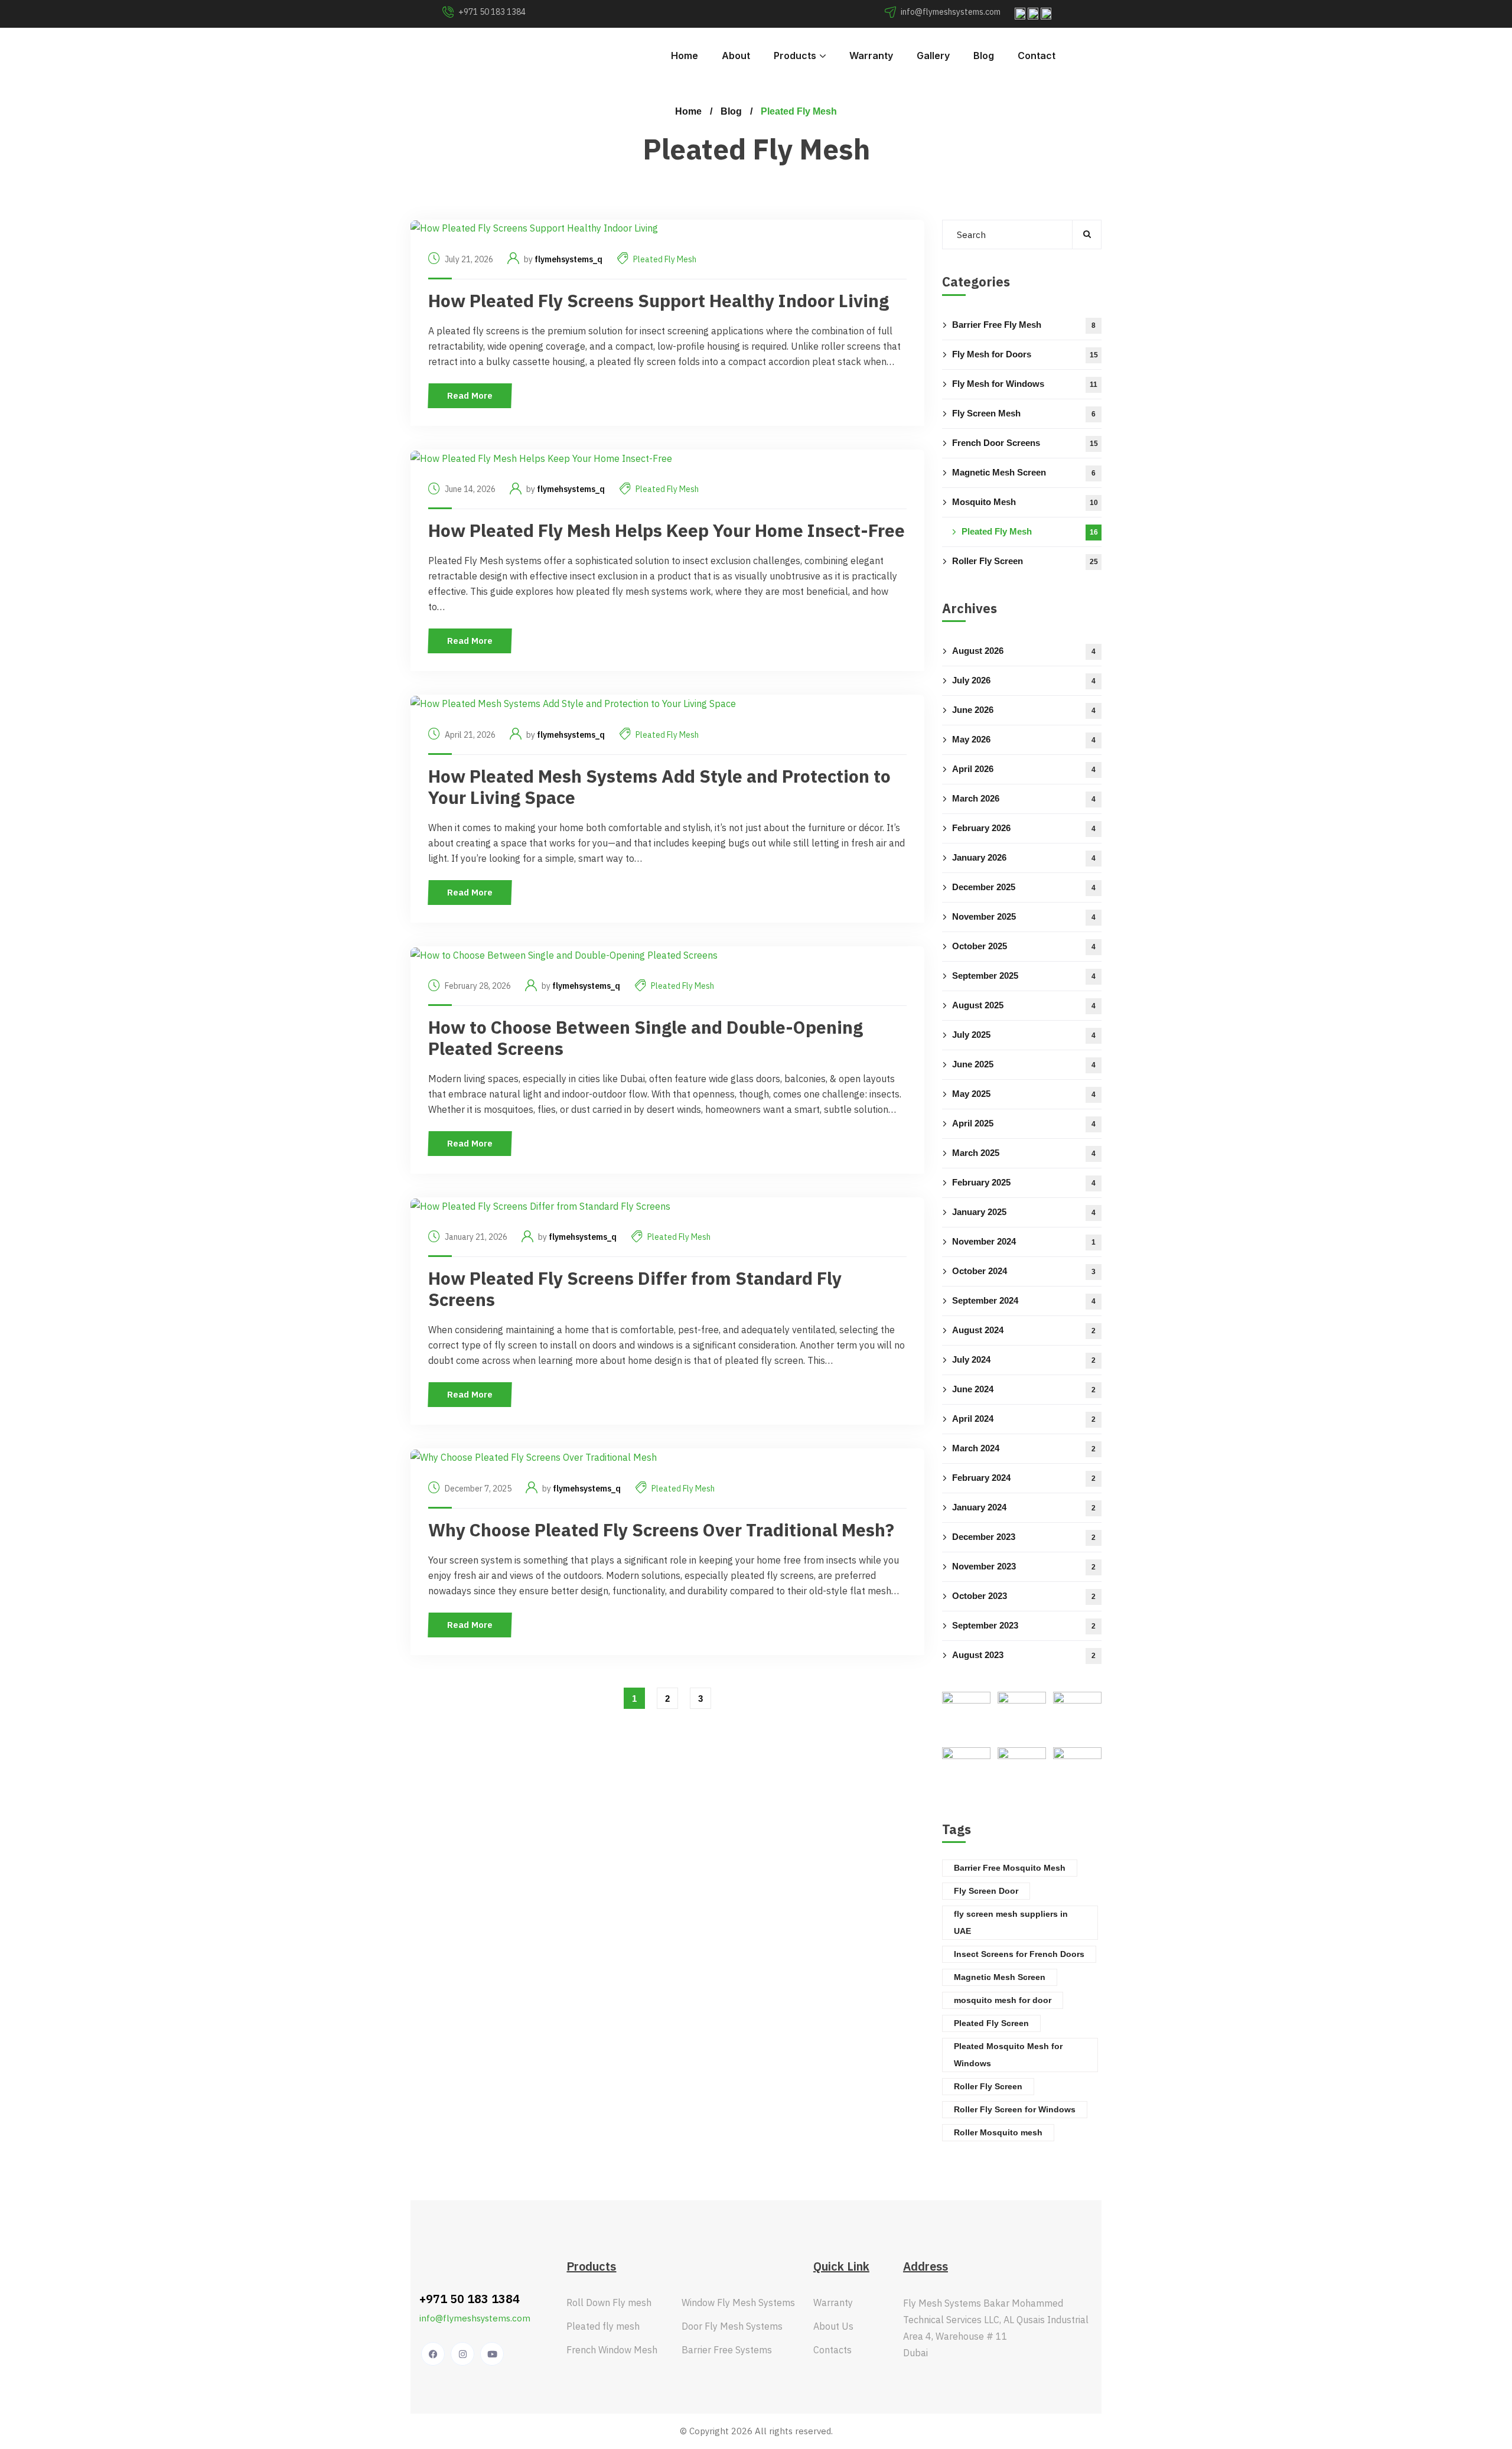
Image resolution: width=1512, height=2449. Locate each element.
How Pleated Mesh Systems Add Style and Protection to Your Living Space (659, 787)
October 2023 (1024, 1595)
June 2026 (1024, 709)
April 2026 (1024, 768)
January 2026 (1024, 857)
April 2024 (1024, 1418)
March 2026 (1024, 798)
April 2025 (1024, 1123)
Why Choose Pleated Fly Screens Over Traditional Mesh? (661, 1530)
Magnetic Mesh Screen (1024, 472)
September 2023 (1024, 1625)
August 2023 (1024, 1654)
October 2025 (1024, 945)
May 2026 (1024, 739)
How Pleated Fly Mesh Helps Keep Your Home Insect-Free (667, 530)
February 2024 (1024, 1477)
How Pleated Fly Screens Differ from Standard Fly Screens (635, 1289)
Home (688, 111)
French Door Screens (1025, 442)
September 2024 (1024, 1300)
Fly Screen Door (986, 1891)
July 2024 (1024, 1359)
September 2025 (1024, 975)
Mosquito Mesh (1025, 501)
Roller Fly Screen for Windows (1015, 2109)
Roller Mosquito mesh (998, 2132)
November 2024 (1024, 1241)
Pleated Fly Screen (991, 2023)
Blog (731, 111)
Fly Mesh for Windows (1025, 383)
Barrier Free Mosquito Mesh (1010, 1868)
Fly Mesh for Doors (1025, 354)
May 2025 (1024, 1093)
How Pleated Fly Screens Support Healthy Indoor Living (659, 300)
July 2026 (1024, 680)
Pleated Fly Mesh (665, 259)
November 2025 (1024, 916)
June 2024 (1024, 1388)
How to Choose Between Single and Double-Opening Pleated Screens (646, 1038)
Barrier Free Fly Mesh (1024, 324)
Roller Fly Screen (1025, 560)
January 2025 (1024, 1211)
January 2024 (1024, 1507)
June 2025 (1024, 1064)
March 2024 (1024, 1447)
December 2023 (1024, 1536)
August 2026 (1024, 650)
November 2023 (1024, 1566)
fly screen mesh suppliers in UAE (1011, 1922)
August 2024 (1024, 1329)
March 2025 (1024, 1152)
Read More (470, 395)
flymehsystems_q (568, 259)
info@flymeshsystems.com (475, 2318)
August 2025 (1024, 1004)
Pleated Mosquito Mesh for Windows (1008, 2055)
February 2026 (1024, 827)
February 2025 (1024, 1182)
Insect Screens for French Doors (1019, 1954)
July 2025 (1024, 1034)
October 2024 (1024, 1270)
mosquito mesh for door (1003, 2000)
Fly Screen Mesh (1024, 413)
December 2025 (1024, 886)
